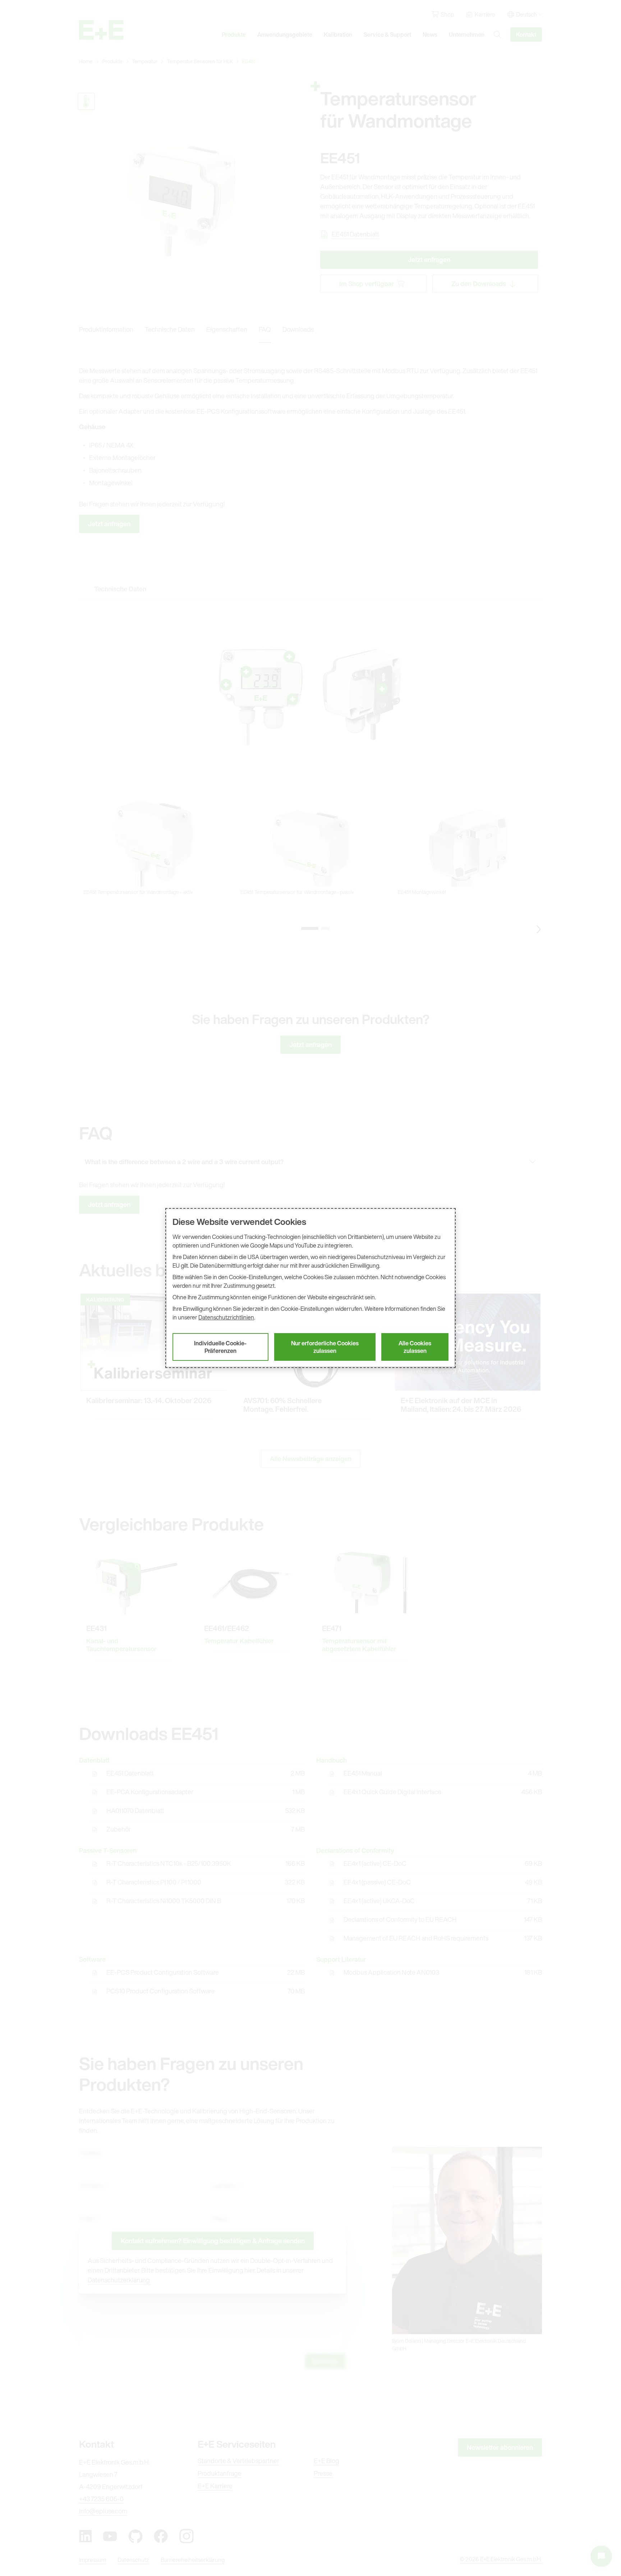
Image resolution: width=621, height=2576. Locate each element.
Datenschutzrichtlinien (226, 1317)
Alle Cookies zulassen (415, 1347)
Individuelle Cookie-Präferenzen (220, 1347)
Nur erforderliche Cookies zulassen (325, 1347)
